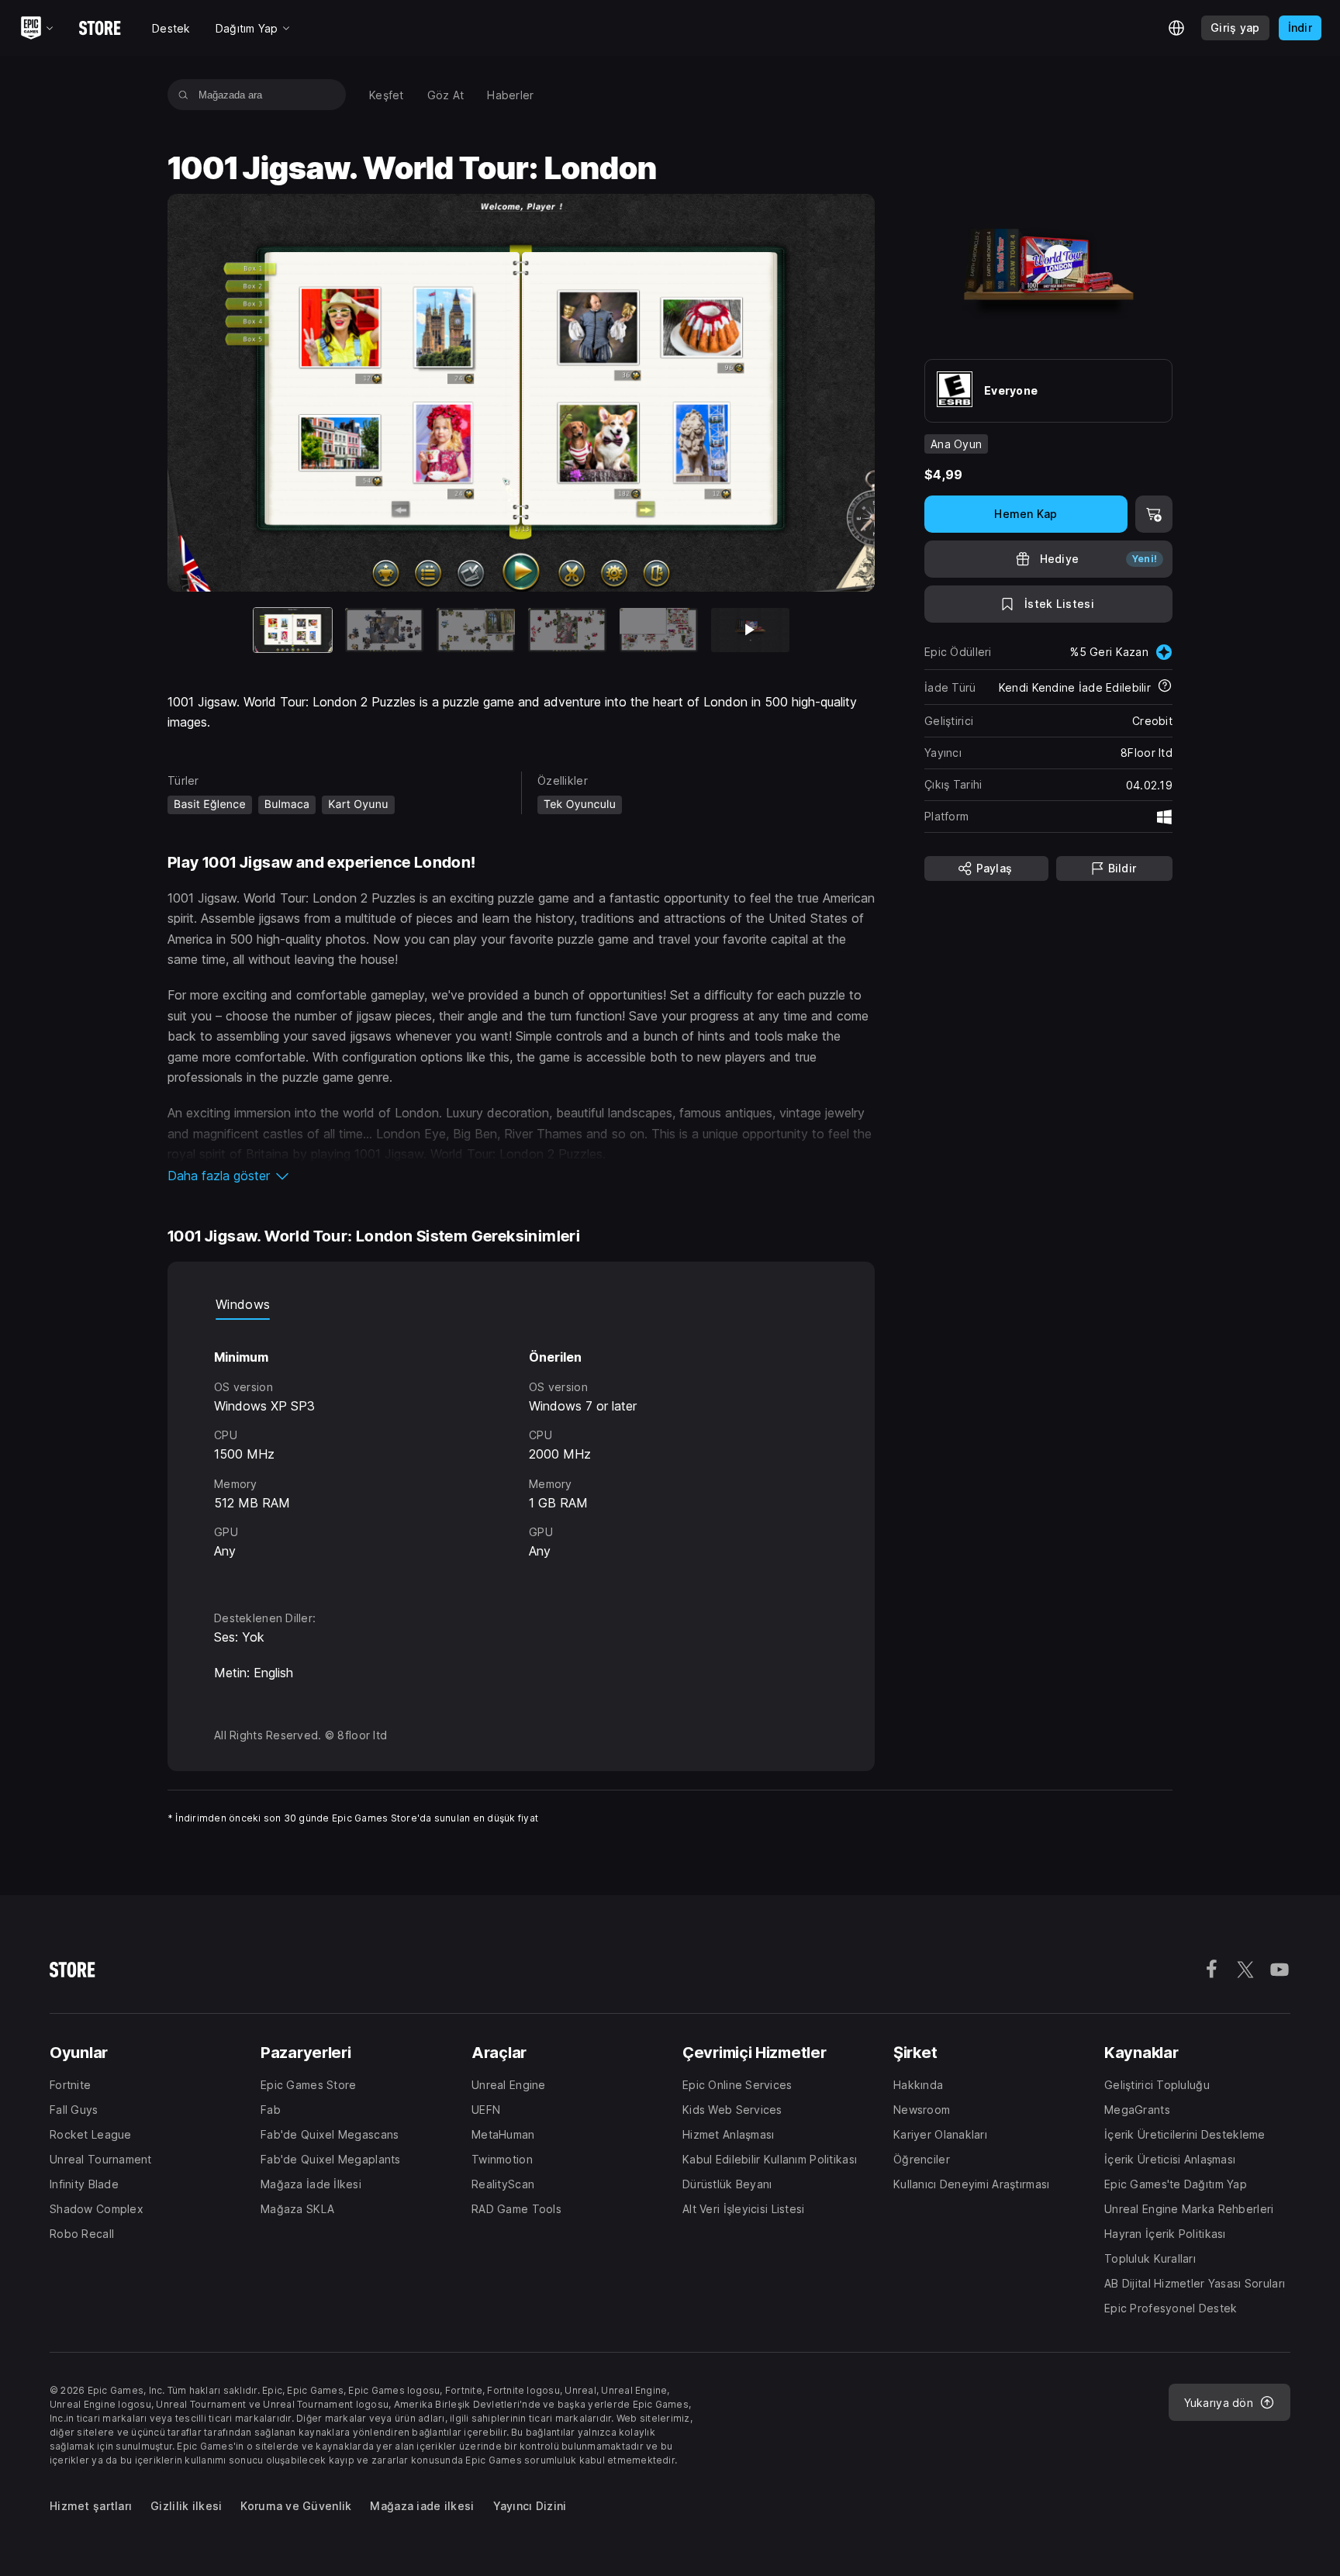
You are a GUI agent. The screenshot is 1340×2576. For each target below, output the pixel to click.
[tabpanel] (521, 1451)
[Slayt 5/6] (659, 630)
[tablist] (521, 1304)
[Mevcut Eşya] (293, 630)
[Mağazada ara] (183, 95)
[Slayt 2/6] (384, 630)
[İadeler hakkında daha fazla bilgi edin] (1165, 687)
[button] (521, 1176)
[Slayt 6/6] (750, 630)
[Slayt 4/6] (567, 630)
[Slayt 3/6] (476, 630)
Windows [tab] (243, 1304)
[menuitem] (387, 95)
